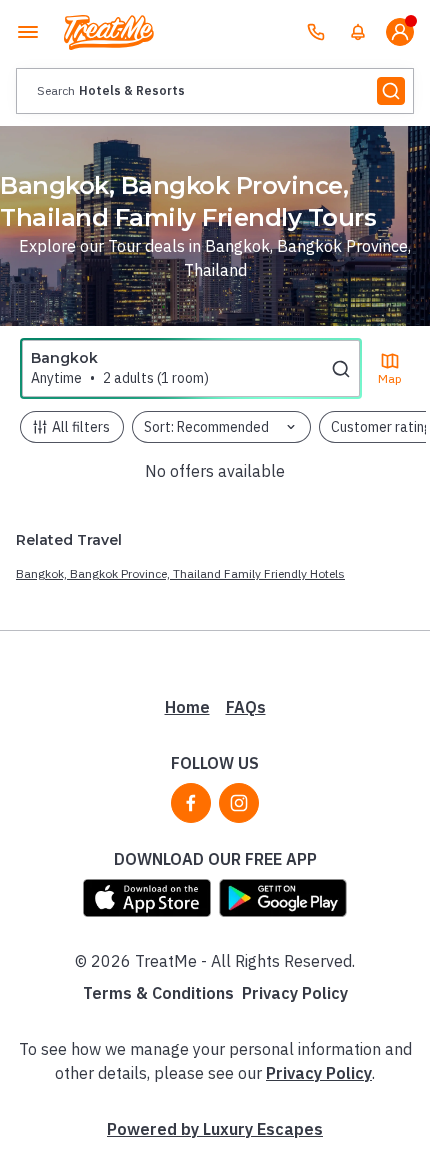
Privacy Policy (295, 993)
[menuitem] (358, 32)
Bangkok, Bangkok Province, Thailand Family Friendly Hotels (180, 573)
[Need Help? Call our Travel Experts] (316, 32)
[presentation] (215, 91)
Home (187, 707)
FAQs (246, 707)
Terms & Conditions (158, 993)
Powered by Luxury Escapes (215, 1129)
